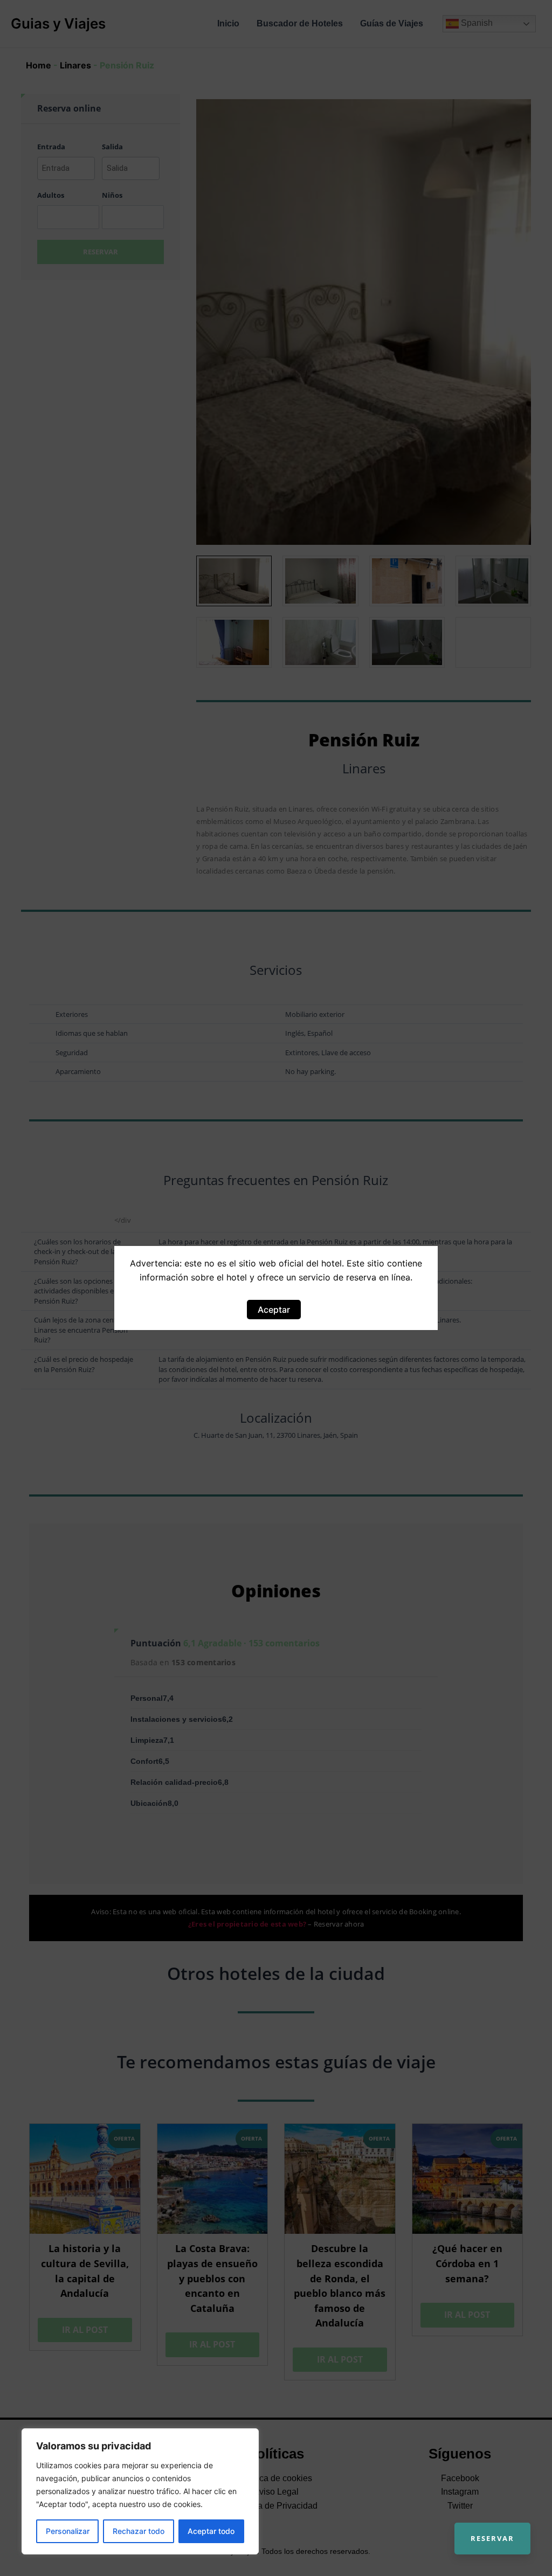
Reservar (492, 2538)
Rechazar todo (139, 2531)
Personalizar (68, 2531)
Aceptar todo (211, 2531)
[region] (140, 2491)
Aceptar (274, 1310)
